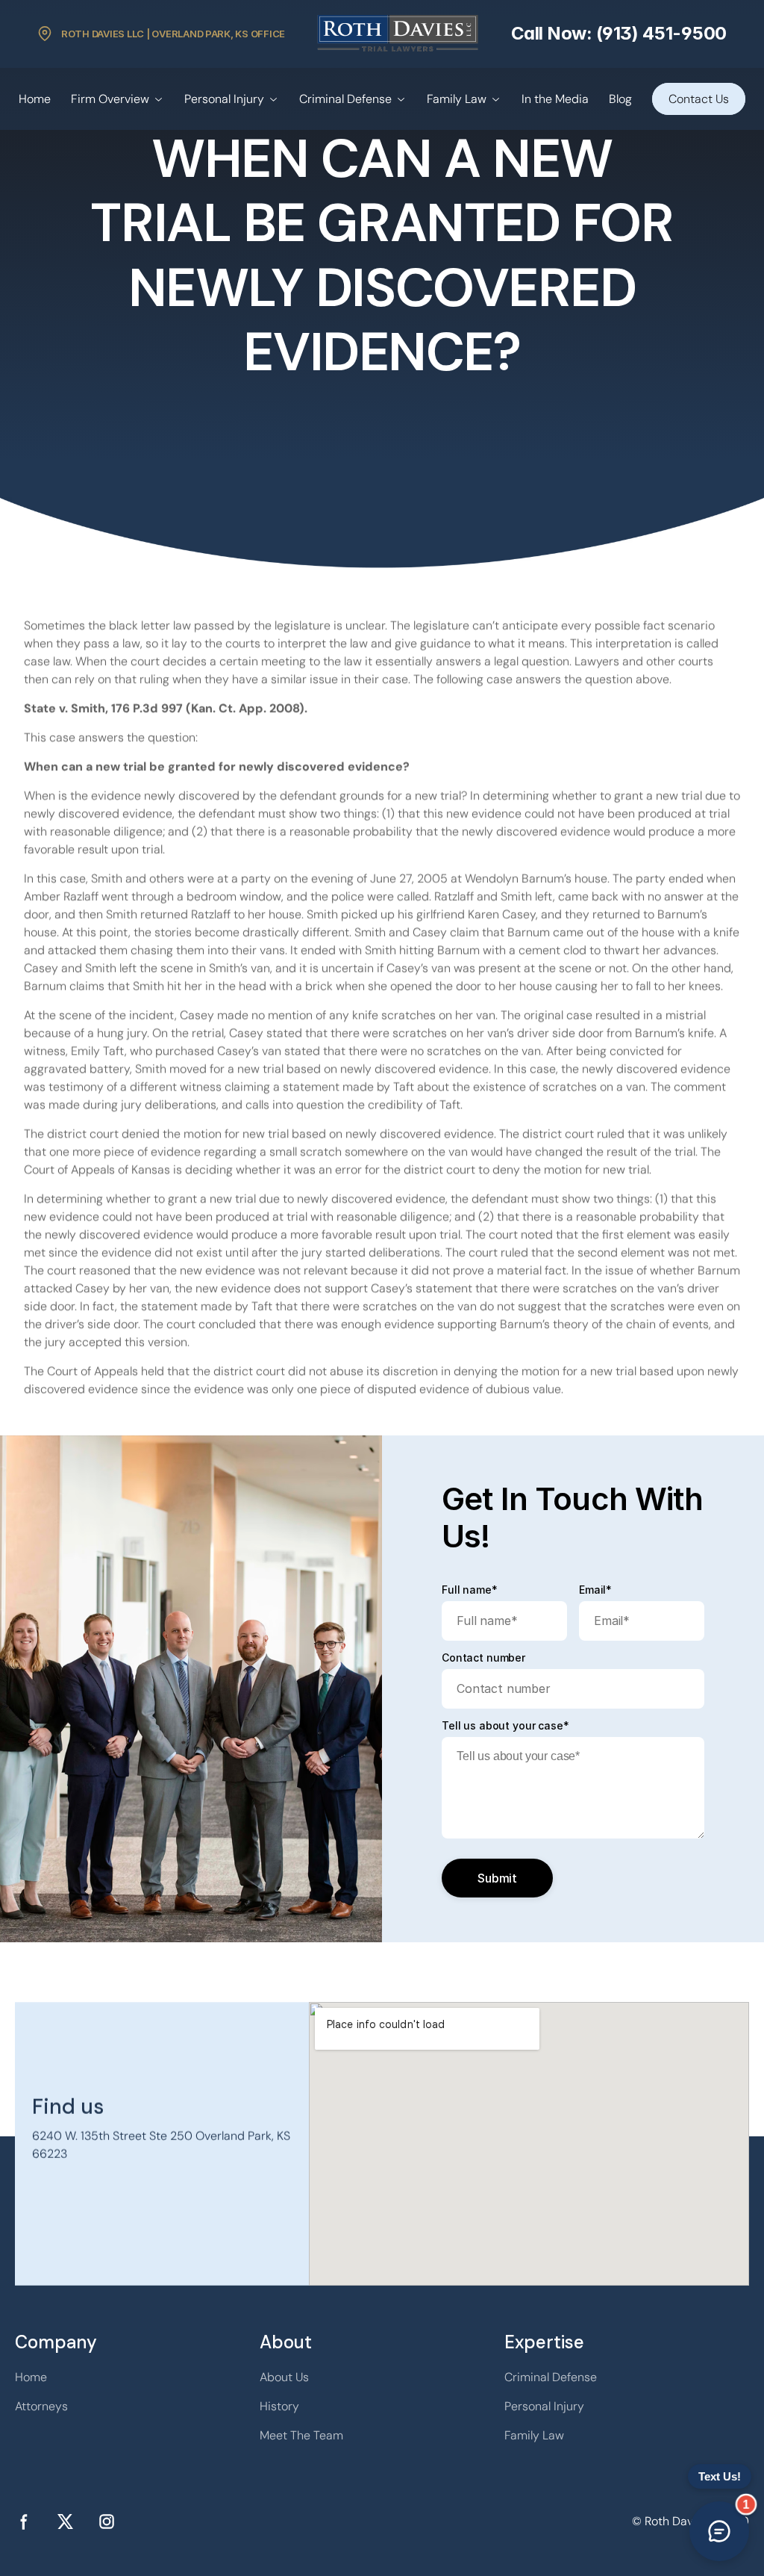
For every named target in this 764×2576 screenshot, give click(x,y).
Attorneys (41, 2406)
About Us (284, 2377)
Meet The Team (301, 2435)
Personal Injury (224, 99)
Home (35, 99)
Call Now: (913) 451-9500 (619, 33)
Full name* (470, 1590)
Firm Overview (110, 99)
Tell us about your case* (505, 1726)
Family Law (457, 99)
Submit (497, 1878)
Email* (595, 1590)
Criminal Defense (345, 99)
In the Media (555, 99)
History (279, 2406)
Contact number (483, 1658)
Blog (620, 99)
